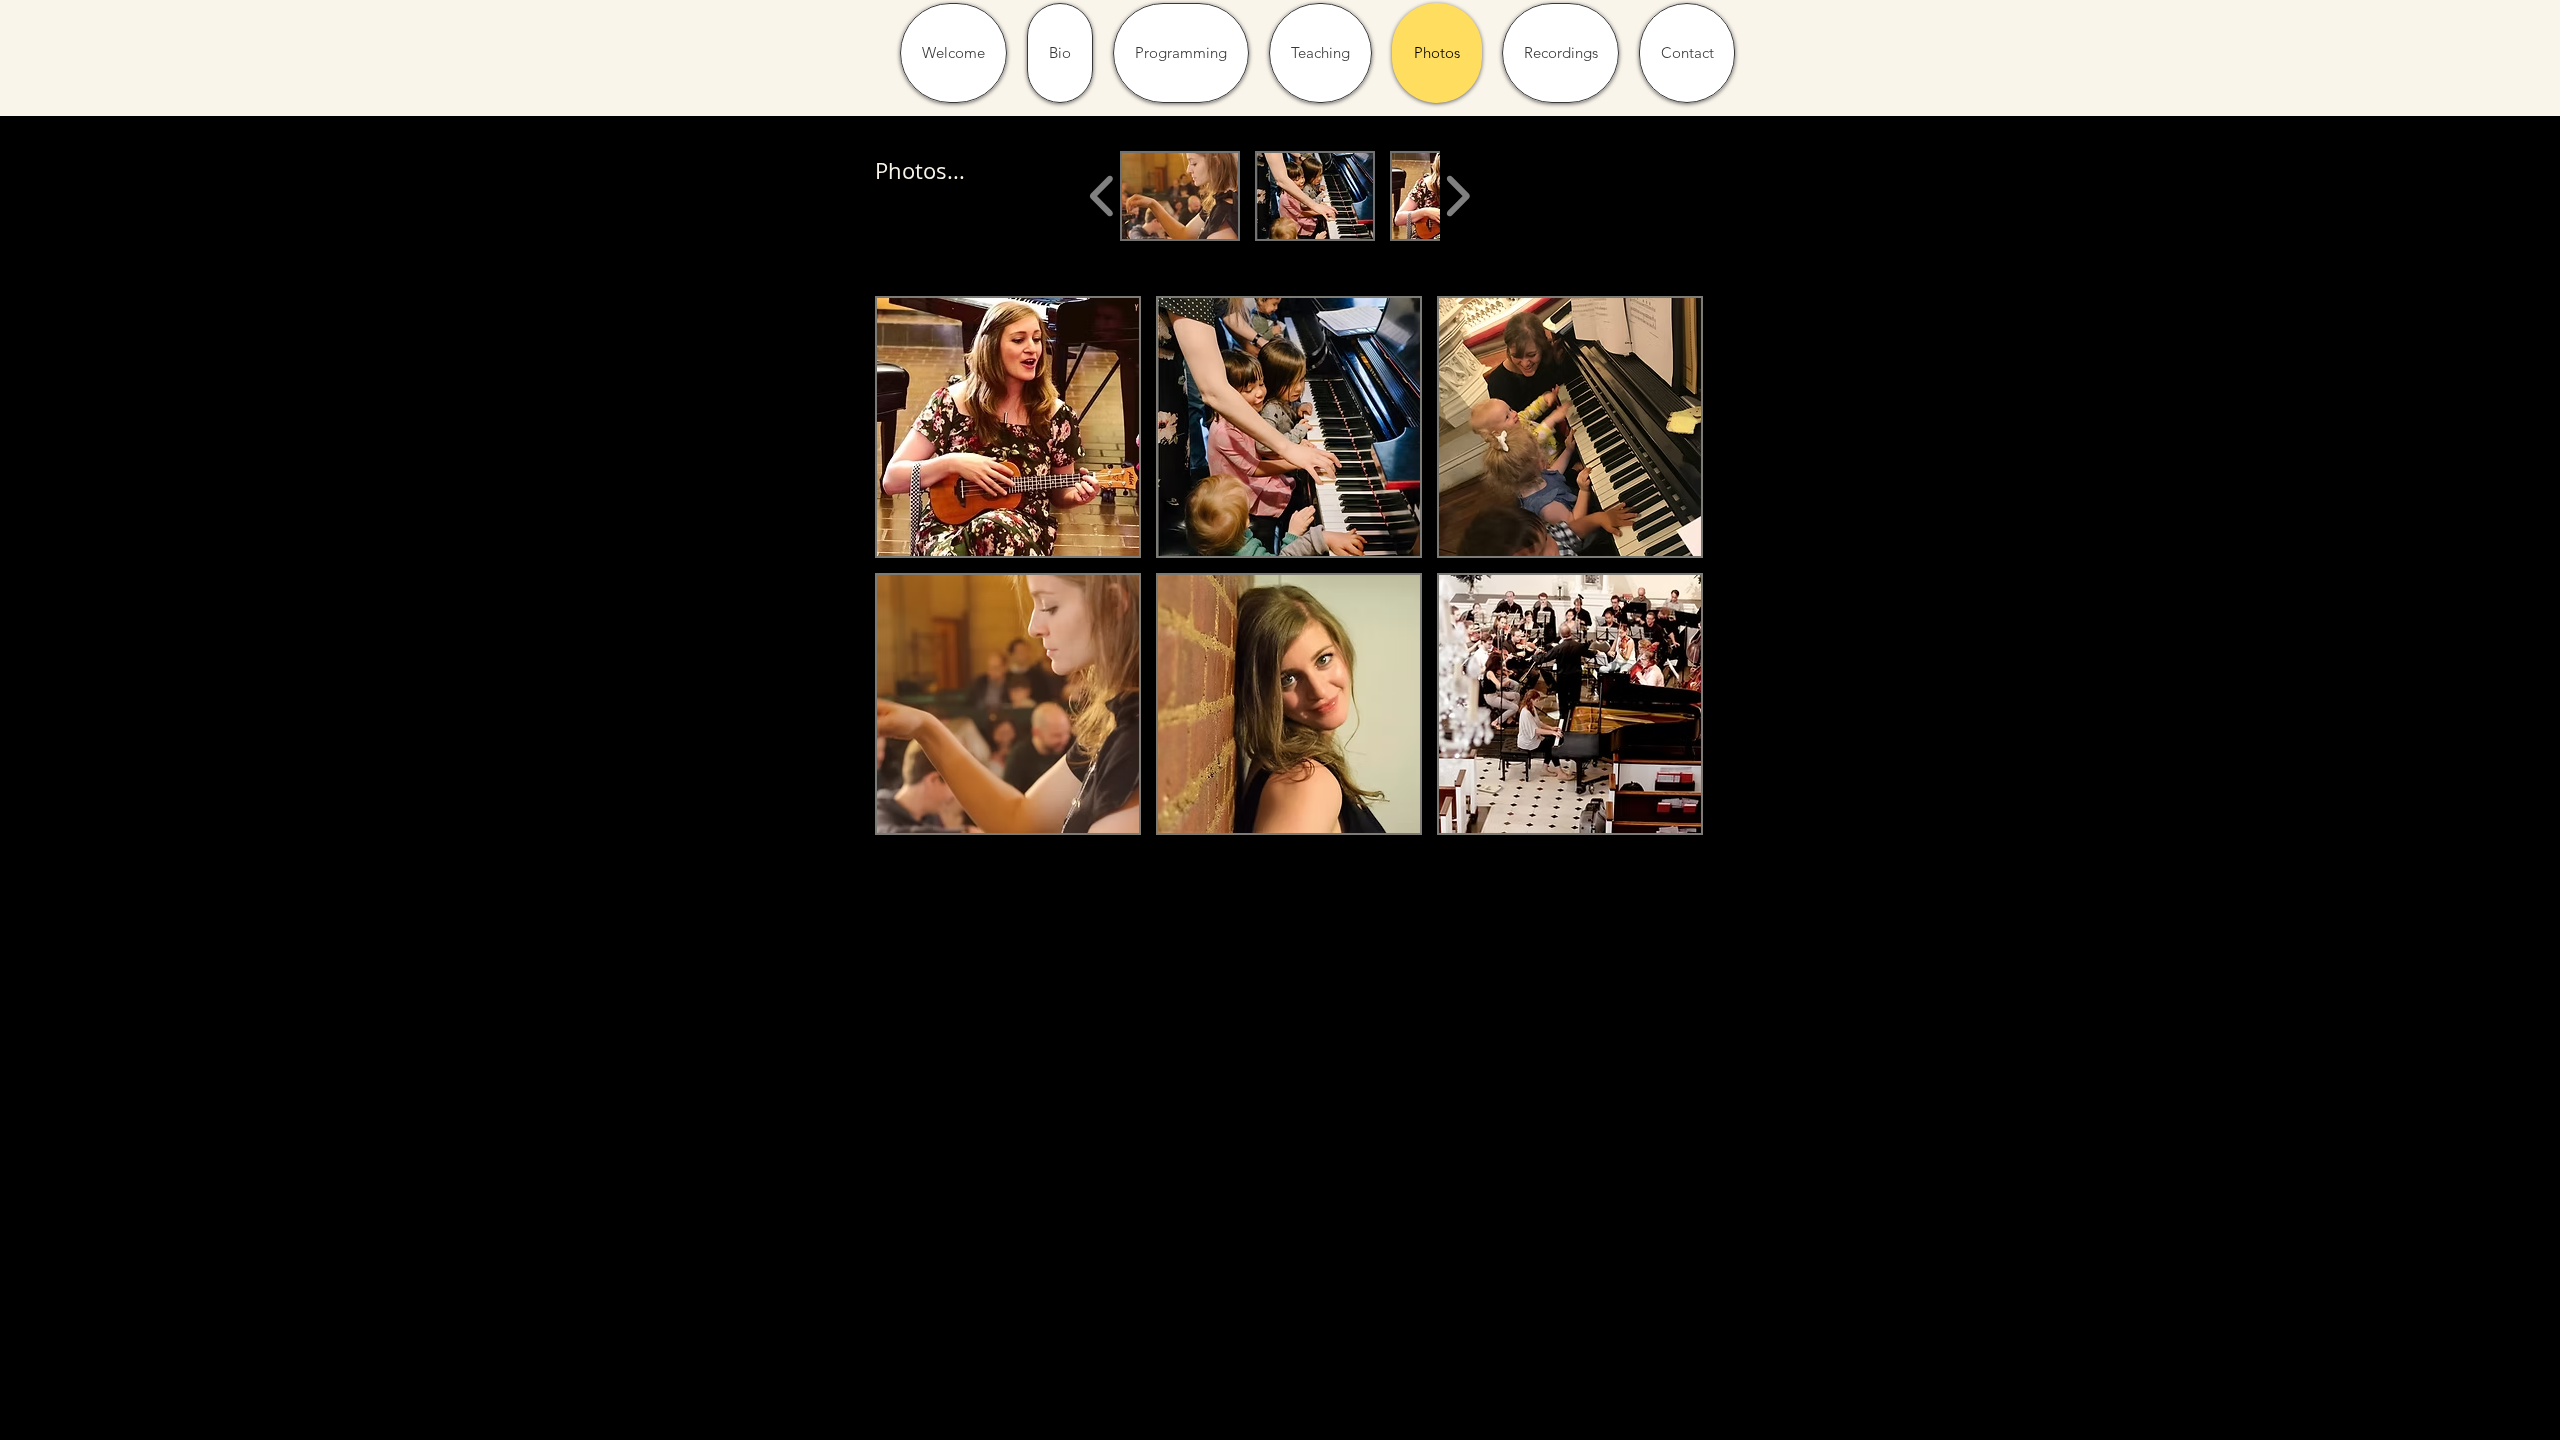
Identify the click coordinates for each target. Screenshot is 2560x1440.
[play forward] (1457, 196)
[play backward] (1102, 196)
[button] (1180, 196)
